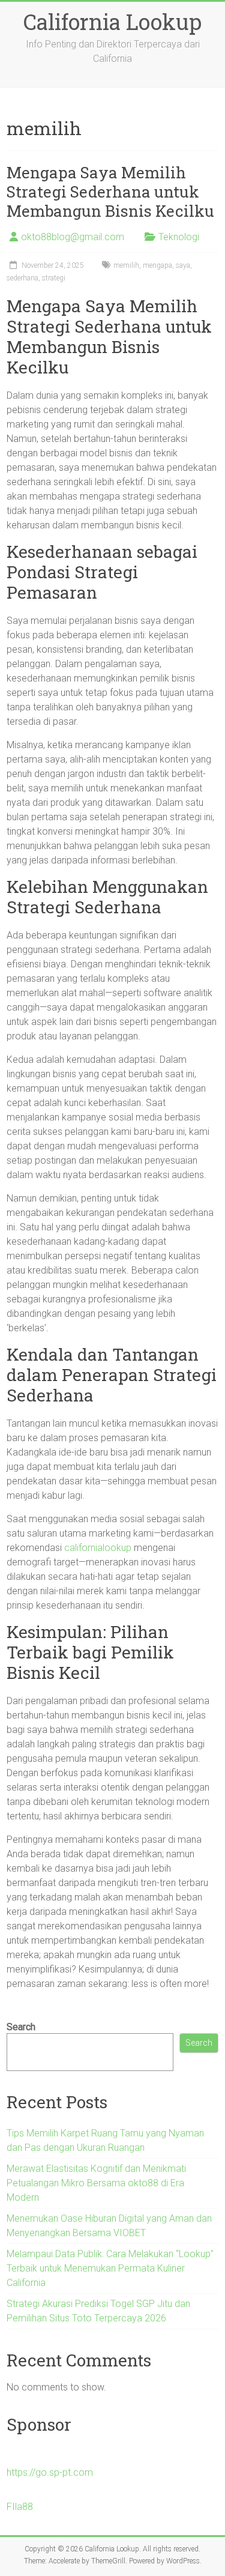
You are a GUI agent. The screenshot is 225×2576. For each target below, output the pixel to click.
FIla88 (20, 2507)
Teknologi (179, 237)
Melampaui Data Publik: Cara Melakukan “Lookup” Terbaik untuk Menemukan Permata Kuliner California (110, 2268)
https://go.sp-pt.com (50, 2472)
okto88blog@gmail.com (73, 237)
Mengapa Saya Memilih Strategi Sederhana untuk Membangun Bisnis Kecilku (110, 192)
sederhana (22, 278)
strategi (54, 278)
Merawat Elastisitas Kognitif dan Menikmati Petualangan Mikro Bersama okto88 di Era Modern (96, 2183)
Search (21, 2027)
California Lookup (112, 22)
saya (183, 265)
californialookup (98, 1548)
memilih (126, 265)
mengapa (157, 265)
